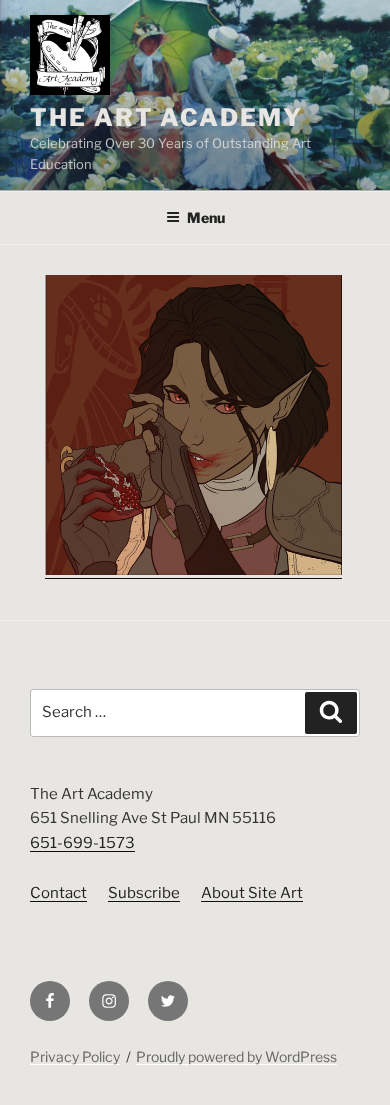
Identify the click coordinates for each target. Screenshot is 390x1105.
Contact (58, 893)
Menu (206, 217)
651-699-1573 (82, 843)
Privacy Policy (75, 1056)
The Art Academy (166, 117)
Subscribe (144, 893)
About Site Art (252, 893)
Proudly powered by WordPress (236, 1056)
